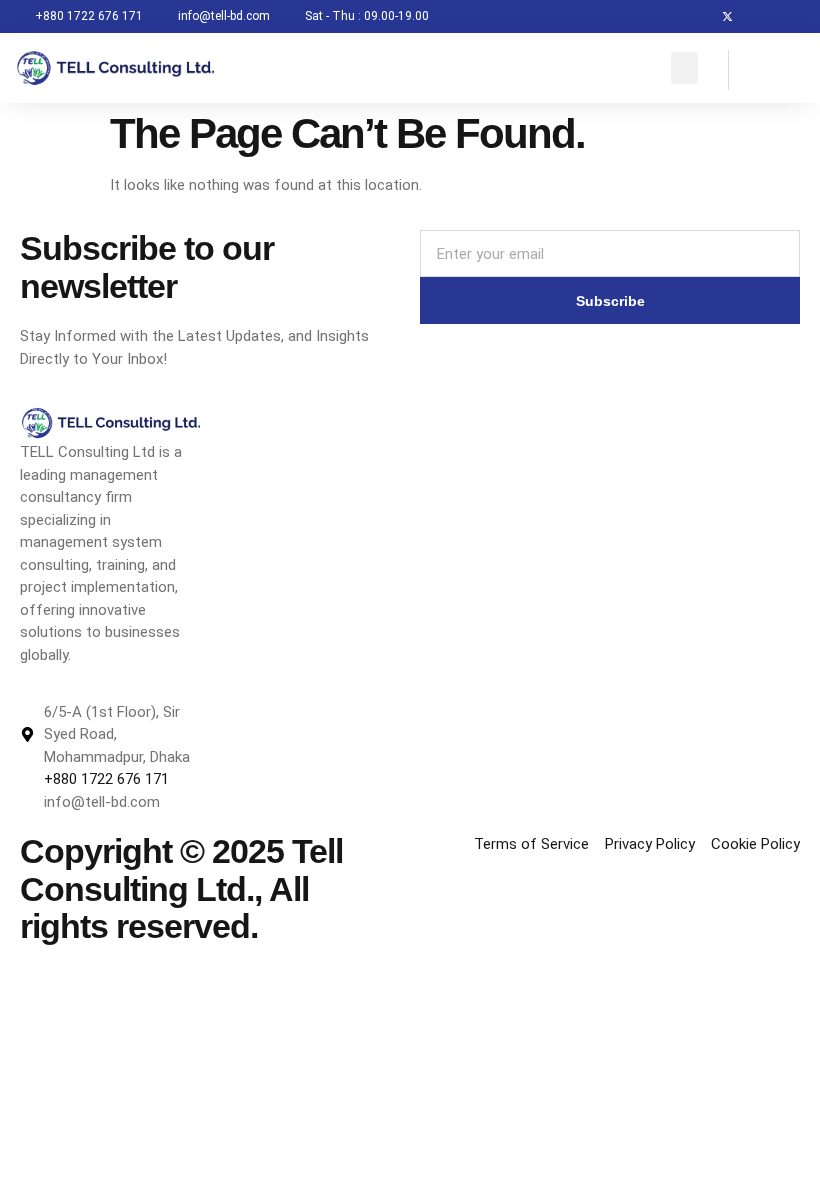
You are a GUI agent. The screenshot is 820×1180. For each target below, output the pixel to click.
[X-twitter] (727, 16)
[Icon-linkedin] (760, 16)
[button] (684, 68)
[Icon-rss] (793, 16)
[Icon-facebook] (694, 16)
